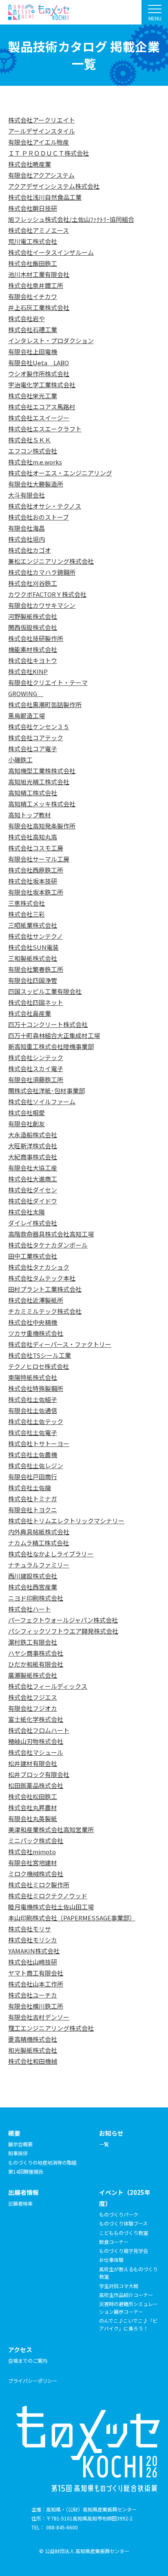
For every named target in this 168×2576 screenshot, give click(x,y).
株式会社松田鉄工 (33, 1796)
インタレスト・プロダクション (51, 340)
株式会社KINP (28, 671)
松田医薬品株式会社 (36, 1785)
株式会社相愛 (27, 1113)
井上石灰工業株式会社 (39, 307)
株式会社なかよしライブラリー (51, 1554)
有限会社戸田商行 (33, 1477)
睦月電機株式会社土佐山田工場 (51, 1907)
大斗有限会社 (27, 495)
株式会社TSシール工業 (40, 1355)
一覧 (104, 2144)
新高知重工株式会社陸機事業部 (51, 1046)
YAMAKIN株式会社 (34, 1951)
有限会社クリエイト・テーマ (48, 682)
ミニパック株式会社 (36, 1840)
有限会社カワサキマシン (42, 605)
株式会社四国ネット (36, 1002)
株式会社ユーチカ (33, 1995)
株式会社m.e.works (35, 462)
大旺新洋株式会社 (33, 1146)
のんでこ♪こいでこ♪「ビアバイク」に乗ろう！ (128, 2324)
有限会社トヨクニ (33, 1510)
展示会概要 (20, 2144)
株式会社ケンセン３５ (39, 727)
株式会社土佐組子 (33, 1399)
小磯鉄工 (20, 760)
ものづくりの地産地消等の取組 (42, 2162)
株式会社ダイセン (33, 1190)
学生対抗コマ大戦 (119, 2286)
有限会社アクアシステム (41, 175)
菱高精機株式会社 (33, 2039)
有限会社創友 (27, 1124)
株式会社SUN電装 (33, 947)
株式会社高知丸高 (33, 837)
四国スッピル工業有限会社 (45, 991)
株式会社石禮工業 (33, 329)
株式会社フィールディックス (48, 1686)
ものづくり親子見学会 (124, 2251)
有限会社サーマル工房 (39, 859)
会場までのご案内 (28, 2361)
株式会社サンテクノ (35, 936)
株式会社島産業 (30, 1013)
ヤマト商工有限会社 (36, 1973)
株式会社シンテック (36, 1057)
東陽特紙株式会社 (33, 1377)
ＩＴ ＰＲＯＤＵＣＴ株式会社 (49, 153)
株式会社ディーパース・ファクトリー (60, 1344)
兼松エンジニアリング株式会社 (51, 561)
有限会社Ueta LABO (39, 363)
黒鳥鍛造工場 (27, 715)
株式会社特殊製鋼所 (36, 1388)
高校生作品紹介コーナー (126, 2295)
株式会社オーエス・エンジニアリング (60, 473)
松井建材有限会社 (33, 1763)
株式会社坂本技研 (33, 881)
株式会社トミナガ (33, 1499)
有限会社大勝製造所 (36, 484)
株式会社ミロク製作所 (39, 1885)
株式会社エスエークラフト (45, 429)
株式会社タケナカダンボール (48, 1245)
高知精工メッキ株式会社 (42, 804)
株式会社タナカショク (39, 1267)
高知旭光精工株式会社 (39, 782)
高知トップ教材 (30, 815)
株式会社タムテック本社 (42, 1278)
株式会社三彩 (27, 914)
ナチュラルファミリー (39, 1565)
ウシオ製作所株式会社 (39, 374)
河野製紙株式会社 (33, 616)
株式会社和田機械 (33, 2061)
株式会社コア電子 (33, 749)
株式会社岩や (27, 318)
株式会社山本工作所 (36, 1984)
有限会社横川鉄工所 (36, 2006)
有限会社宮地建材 (33, 1863)
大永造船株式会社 (33, 1135)
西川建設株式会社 (33, 1576)
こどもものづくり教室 (124, 2233)
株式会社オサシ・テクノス (45, 506)
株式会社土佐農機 (33, 1454)
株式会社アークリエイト (42, 120)
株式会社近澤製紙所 (36, 1300)
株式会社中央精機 (33, 1322)
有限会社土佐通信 (33, 1410)
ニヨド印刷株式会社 (36, 1598)
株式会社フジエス (33, 1697)
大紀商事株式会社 (33, 1157)
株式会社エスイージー (39, 418)
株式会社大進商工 (33, 1179)
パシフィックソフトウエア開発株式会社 (63, 1631)
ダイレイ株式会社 (33, 1223)
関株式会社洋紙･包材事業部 (46, 1090)
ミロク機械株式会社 (36, 1874)
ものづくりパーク (119, 2214)
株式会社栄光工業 (33, 396)
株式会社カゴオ (30, 550)
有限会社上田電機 (33, 352)
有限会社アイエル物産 (39, 142)
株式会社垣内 (27, 539)
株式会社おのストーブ (39, 517)
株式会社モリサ (30, 1929)
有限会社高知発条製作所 (42, 826)
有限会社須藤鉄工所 (36, 1079)
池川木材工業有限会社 (39, 274)
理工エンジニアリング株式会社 (51, 2028)
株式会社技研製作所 (36, 638)
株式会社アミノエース (39, 230)
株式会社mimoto (32, 1852)
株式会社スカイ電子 (36, 1068)
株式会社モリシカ (33, 1940)
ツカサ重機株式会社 (36, 1333)
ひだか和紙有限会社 (36, 1664)
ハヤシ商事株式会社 (36, 1653)
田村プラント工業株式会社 (45, 1289)
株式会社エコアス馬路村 (42, 407)
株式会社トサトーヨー (39, 1443)
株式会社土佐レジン (36, 1465)
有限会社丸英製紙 (33, 1818)
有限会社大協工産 (33, 1168)
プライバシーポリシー (33, 2381)
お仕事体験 (111, 2260)
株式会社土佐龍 (30, 1488)
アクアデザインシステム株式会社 (54, 186)
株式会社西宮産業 (33, 1587)
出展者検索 (20, 2203)
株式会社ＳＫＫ (30, 440)
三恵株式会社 (27, 903)
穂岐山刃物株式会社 (36, 1741)
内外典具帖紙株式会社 (39, 1532)
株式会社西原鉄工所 (36, 870)
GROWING (26, 693)
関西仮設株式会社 (33, 627)
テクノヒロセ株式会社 (39, 1366)
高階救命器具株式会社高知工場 (51, 1234)
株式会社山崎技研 (33, 1962)
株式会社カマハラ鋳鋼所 (42, 572)
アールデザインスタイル (42, 131)
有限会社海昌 (27, 528)
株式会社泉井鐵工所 (36, 285)
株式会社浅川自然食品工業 (45, 197)
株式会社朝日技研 (33, 208)
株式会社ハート (30, 1609)
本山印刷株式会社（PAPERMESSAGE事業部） (72, 1918)
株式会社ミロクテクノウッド (48, 1896)
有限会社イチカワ (33, 296)
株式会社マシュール (36, 1752)
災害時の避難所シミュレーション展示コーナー (128, 2308)
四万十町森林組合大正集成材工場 (54, 1035)
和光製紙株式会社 (33, 2050)
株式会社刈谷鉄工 (33, 583)
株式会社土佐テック (36, 1421)
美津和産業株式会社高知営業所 (51, 1829)
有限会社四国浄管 (33, 980)
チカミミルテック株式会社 (45, 1311)
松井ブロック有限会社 (39, 1774)
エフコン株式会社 (33, 451)
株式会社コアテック (36, 738)
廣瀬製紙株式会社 (33, 1675)
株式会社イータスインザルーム (51, 252)
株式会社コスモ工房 (36, 848)
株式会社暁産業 (30, 164)
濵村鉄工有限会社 (33, 1642)
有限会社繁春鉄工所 (36, 969)
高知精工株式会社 (33, 793)
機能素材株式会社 (33, 649)
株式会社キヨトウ (33, 660)
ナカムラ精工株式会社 (39, 1543)
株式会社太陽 (27, 1212)
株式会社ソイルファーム (42, 1102)
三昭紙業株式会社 (33, 925)
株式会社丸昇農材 (33, 1807)
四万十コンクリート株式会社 (48, 1024)
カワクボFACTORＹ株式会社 (47, 594)
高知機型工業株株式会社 (42, 771)
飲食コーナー (114, 2242)
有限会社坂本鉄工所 (36, 892)
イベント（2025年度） (125, 2198)
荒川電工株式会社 (33, 241)
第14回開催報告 (26, 2171)
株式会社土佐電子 (33, 1432)
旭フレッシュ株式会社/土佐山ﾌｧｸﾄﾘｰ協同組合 (71, 219)
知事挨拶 (18, 2153)
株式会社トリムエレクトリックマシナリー (66, 1521)
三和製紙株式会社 (33, 958)
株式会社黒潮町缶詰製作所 (45, 704)
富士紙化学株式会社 (36, 1719)
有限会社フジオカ (33, 1708)
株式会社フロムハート (39, 1730)
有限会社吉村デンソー (39, 2017)
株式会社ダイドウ (33, 1201)
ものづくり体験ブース (123, 2223)
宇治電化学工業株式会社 (42, 385)
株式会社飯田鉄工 (33, 263)
